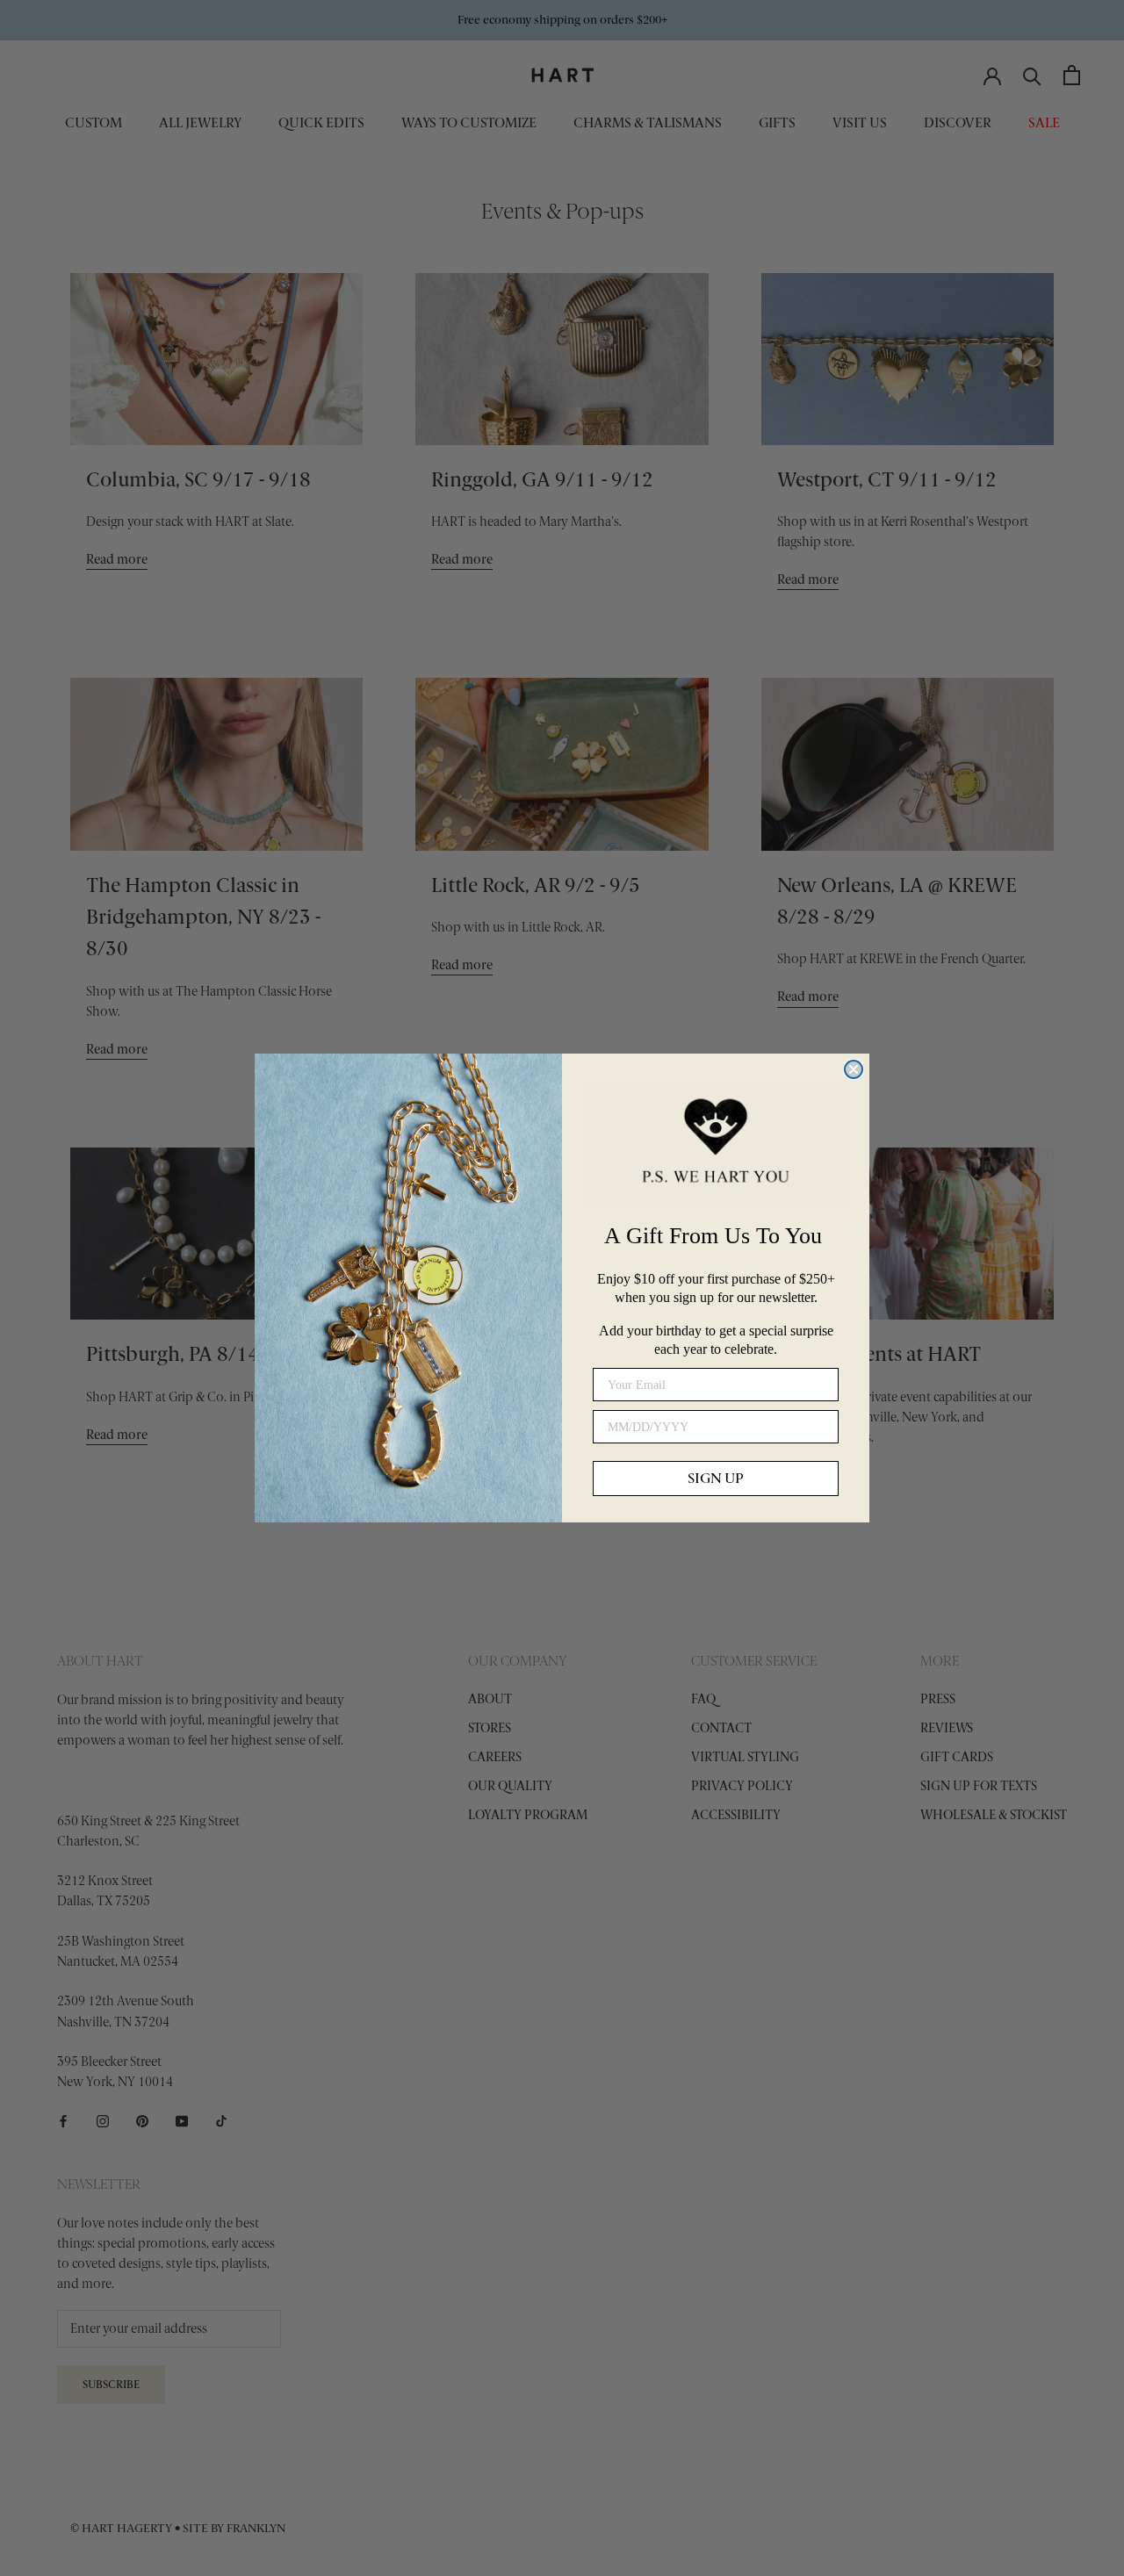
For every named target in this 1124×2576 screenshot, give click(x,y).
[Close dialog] (854, 1069)
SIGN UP (716, 1478)
